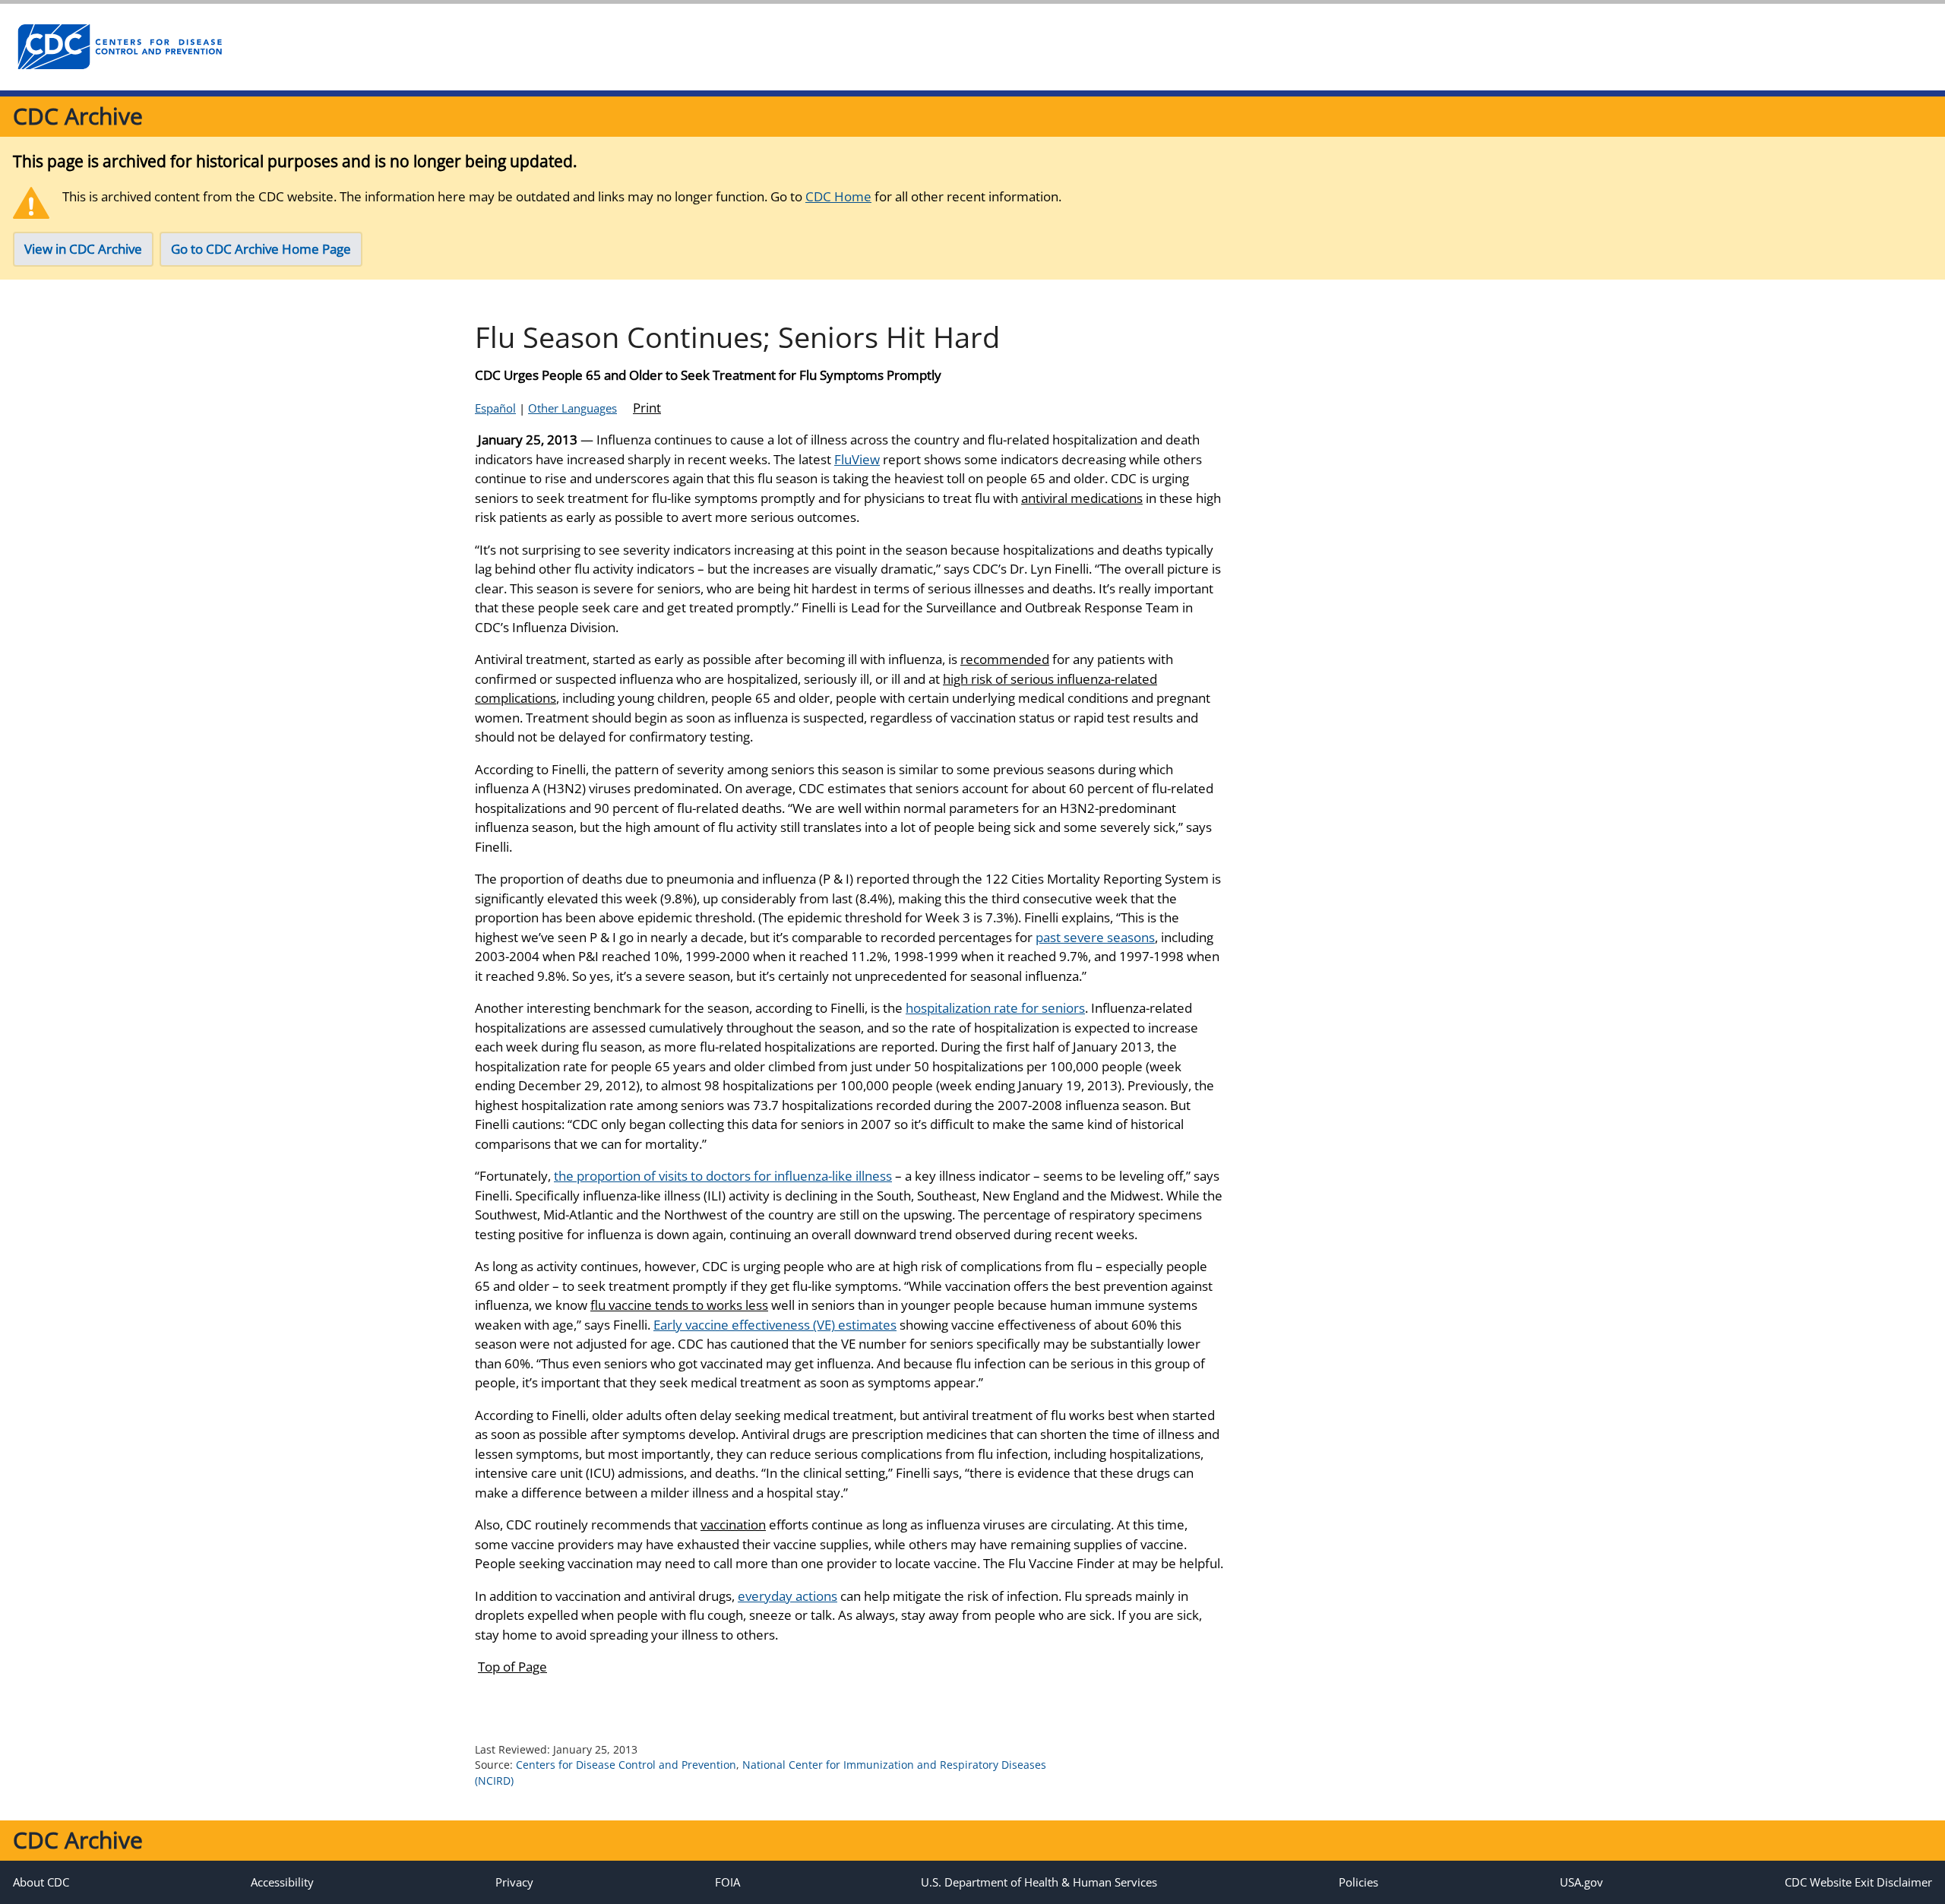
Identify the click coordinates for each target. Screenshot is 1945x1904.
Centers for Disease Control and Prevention (626, 1765)
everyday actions (787, 1596)
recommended (1005, 659)
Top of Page (512, 1667)
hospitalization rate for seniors (995, 1008)
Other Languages (572, 408)
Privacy (514, 1882)
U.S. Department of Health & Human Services (1039, 1882)
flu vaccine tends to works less (679, 1305)
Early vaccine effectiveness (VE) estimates (775, 1325)
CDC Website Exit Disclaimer (1858, 1882)
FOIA (727, 1882)
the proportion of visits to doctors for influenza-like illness (723, 1176)
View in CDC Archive (83, 249)
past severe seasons (1095, 937)
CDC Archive (78, 116)
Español (495, 408)
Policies (1358, 1882)
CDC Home (838, 196)
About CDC (41, 1882)
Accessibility (282, 1882)
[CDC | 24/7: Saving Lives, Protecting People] (119, 47)
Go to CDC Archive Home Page (261, 249)
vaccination (733, 1524)
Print (647, 408)
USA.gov (1581, 1882)
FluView (857, 459)
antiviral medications (1082, 498)
